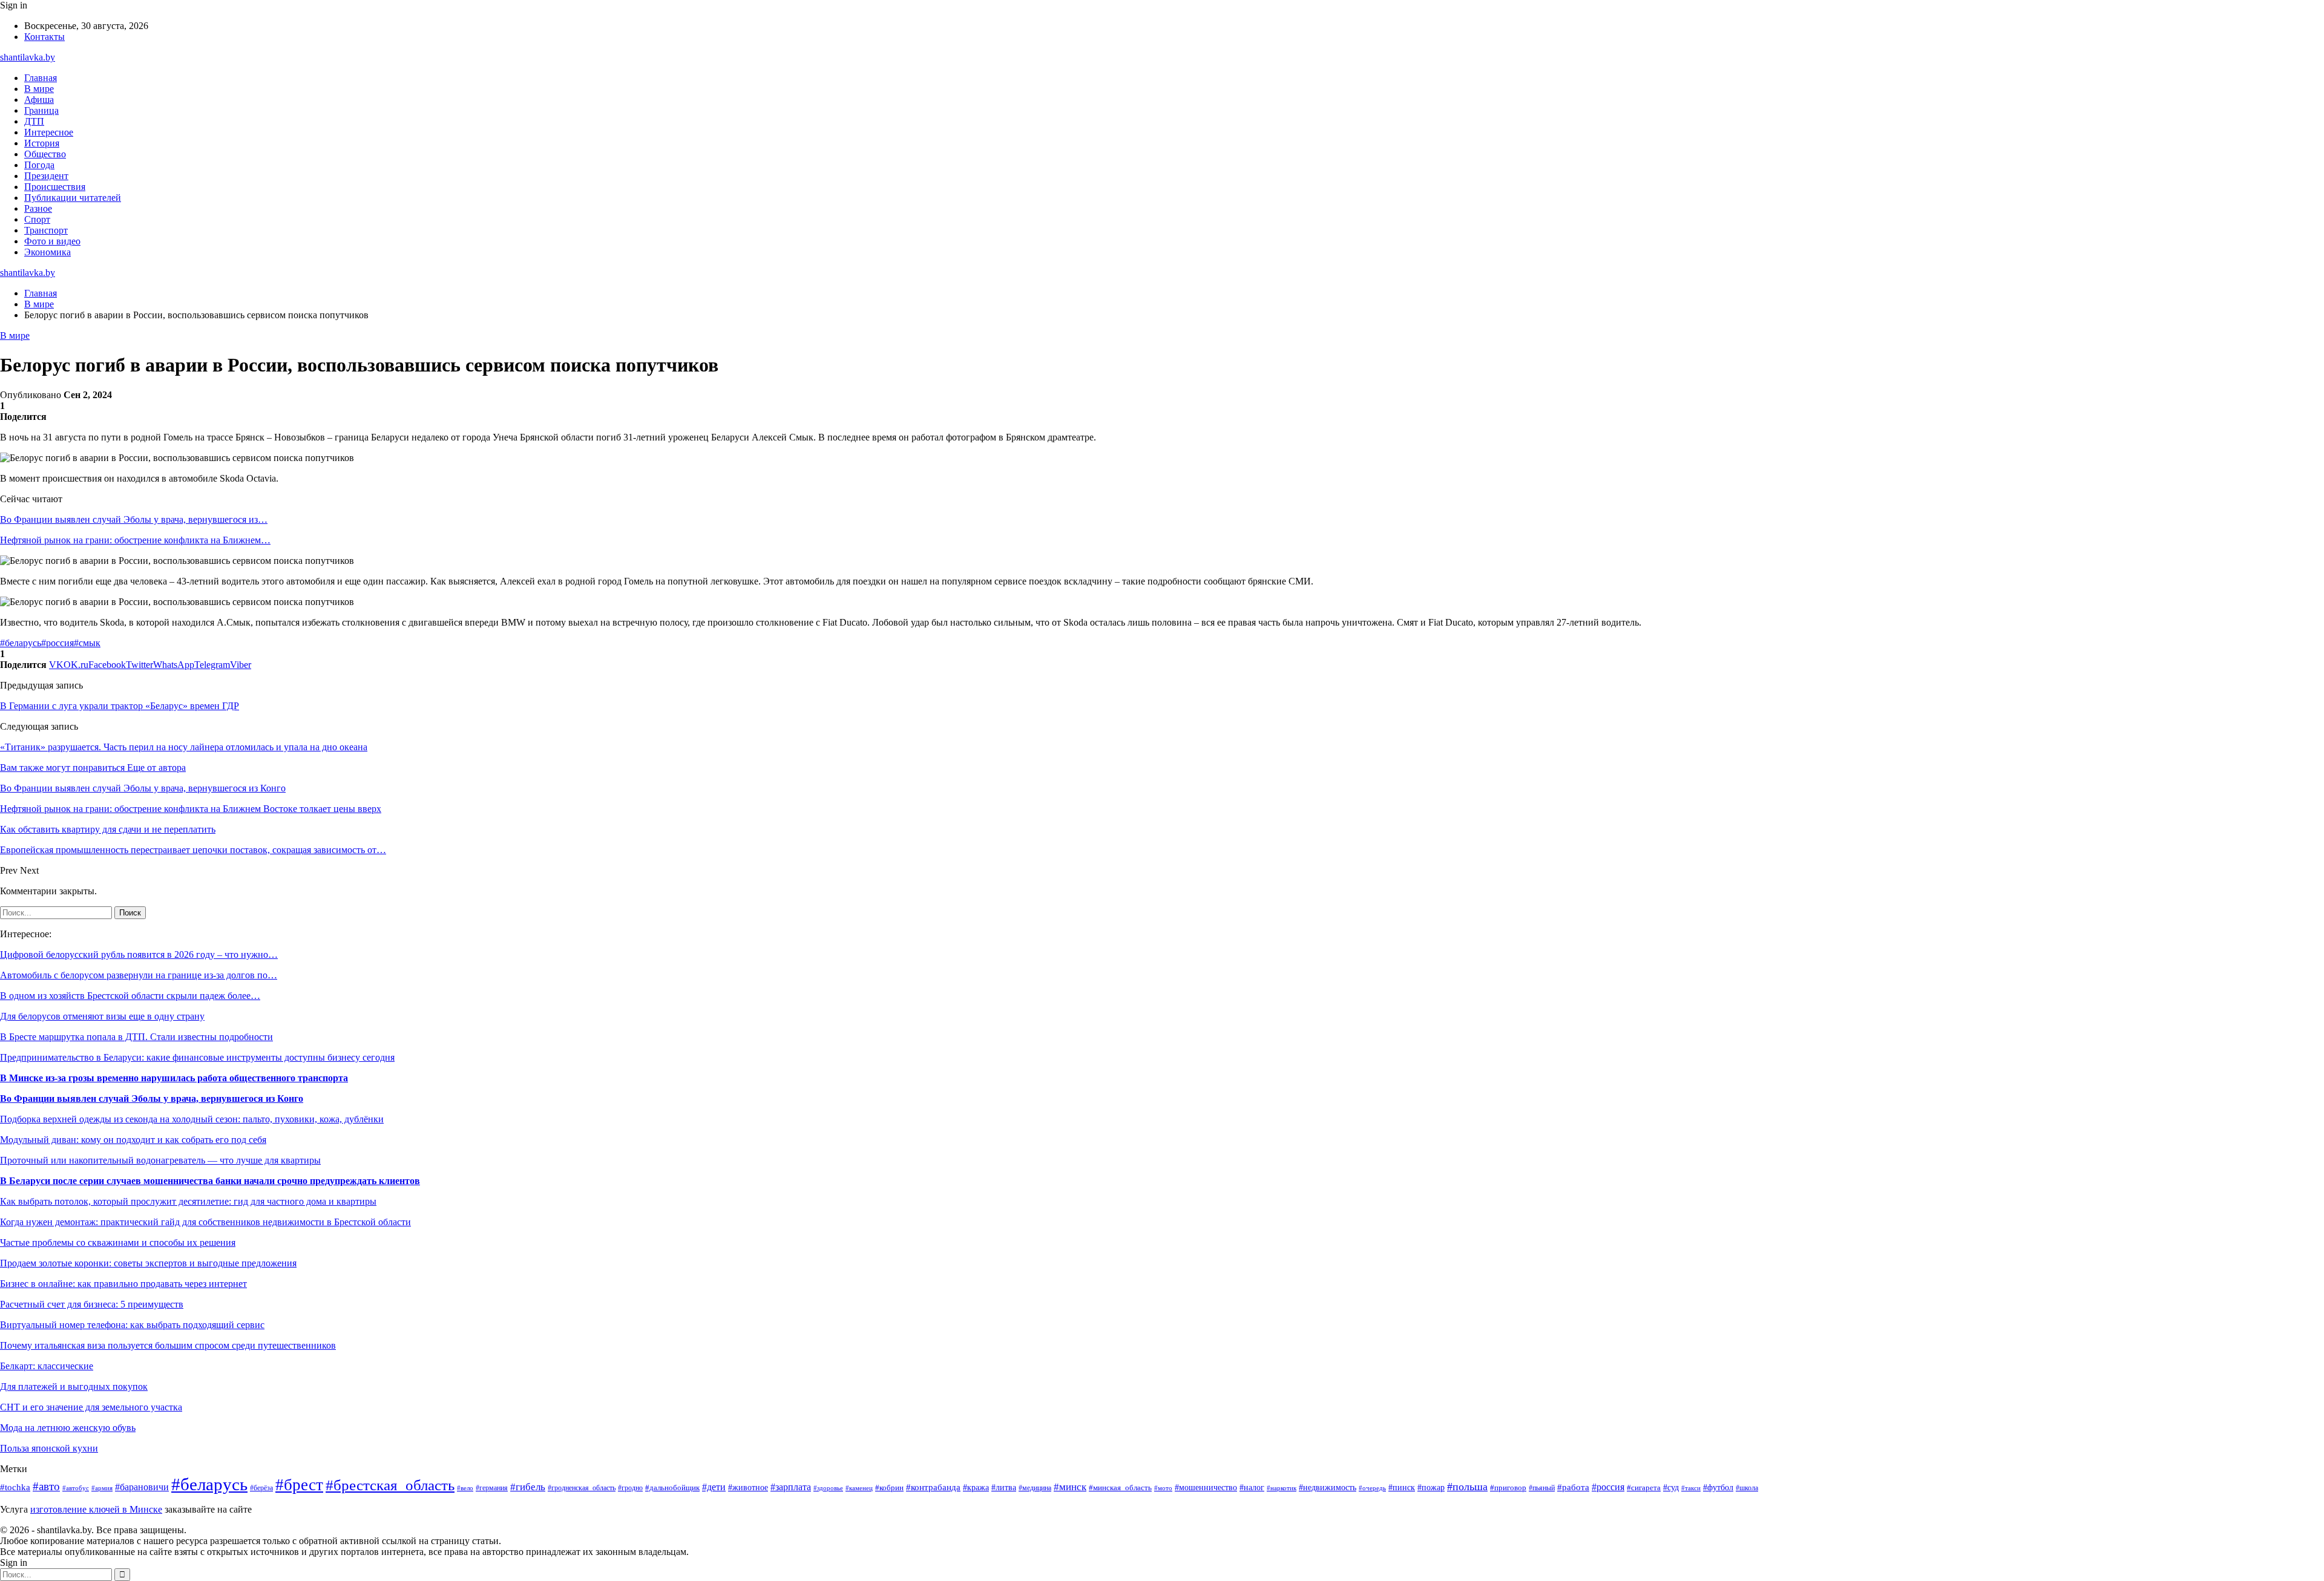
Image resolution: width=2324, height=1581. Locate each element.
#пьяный (1542, 1488)
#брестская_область (390, 1485)
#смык (87, 643)
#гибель (528, 1487)
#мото (1163, 1488)
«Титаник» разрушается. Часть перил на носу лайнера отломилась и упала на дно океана (184, 747)
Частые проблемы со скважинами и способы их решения (118, 1242)
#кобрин (889, 1488)
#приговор (1508, 1488)
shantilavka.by (28, 57)
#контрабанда (933, 1487)
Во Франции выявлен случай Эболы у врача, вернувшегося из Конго (152, 1098)
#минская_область (1120, 1488)
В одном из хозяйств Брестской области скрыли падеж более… (130, 996)
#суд (1671, 1487)
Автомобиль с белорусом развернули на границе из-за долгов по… (139, 975)
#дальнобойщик (672, 1488)
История (42, 143)
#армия (102, 1488)
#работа (1573, 1487)
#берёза (261, 1488)
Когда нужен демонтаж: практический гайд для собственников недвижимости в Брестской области (205, 1222)
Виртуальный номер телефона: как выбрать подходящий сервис (132, 1325)
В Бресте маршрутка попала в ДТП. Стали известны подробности (136, 1037)
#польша (1467, 1487)
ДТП (34, 121)
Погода (39, 165)
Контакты (44, 37)
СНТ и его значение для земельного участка (91, 1407)
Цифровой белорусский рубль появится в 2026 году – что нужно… (139, 954)
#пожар (1431, 1488)
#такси (1691, 1488)
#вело (465, 1488)
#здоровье (828, 1488)
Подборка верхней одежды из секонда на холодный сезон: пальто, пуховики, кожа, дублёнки (192, 1119)
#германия (492, 1488)
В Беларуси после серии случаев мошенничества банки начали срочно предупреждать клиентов (210, 1181)
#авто (46, 1486)
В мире (39, 89)
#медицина (1035, 1488)
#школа (1747, 1488)
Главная (41, 78)
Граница (41, 110)
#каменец (859, 1488)
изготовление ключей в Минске (96, 1509)
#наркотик (1282, 1488)
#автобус (76, 1488)
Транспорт (46, 230)
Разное (38, 208)
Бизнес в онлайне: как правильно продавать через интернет (123, 1284)
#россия (57, 643)
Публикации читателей (73, 198)
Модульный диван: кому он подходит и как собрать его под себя (133, 1140)
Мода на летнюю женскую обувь (68, 1428)
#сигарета (1644, 1488)
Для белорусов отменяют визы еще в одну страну (102, 1016)
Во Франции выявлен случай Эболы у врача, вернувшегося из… (134, 519)
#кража (976, 1488)
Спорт (37, 219)
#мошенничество (1206, 1488)
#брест (299, 1485)
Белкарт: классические (47, 1366)
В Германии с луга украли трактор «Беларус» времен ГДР (120, 706)
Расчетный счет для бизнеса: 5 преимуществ (92, 1304)
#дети (714, 1487)
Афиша (39, 100)
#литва (1004, 1487)
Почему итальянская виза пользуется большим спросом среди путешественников (168, 1345)
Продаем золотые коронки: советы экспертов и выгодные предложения (148, 1263)
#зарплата (791, 1487)
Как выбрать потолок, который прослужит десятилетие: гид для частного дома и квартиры (188, 1201)
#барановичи (142, 1487)
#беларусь (21, 643)
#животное (748, 1487)
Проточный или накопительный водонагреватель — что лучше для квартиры (160, 1160)
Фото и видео (52, 241)
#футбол (1718, 1487)
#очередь (1372, 1488)
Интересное (49, 132)
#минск (1070, 1487)
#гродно (630, 1488)
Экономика (48, 252)
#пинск (1402, 1488)
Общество (45, 154)
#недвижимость (1328, 1488)
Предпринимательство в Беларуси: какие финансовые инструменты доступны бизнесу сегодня (197, 1057)
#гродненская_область (582, 1488)
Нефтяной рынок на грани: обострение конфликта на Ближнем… (135, 540)
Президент (46, 176)
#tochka (15, 1487)
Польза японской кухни (49, 1448)
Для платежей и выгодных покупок (74, 1386)
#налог (1252, 1488)
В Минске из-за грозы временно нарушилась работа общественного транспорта (174, 1078)
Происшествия (55, 187)
